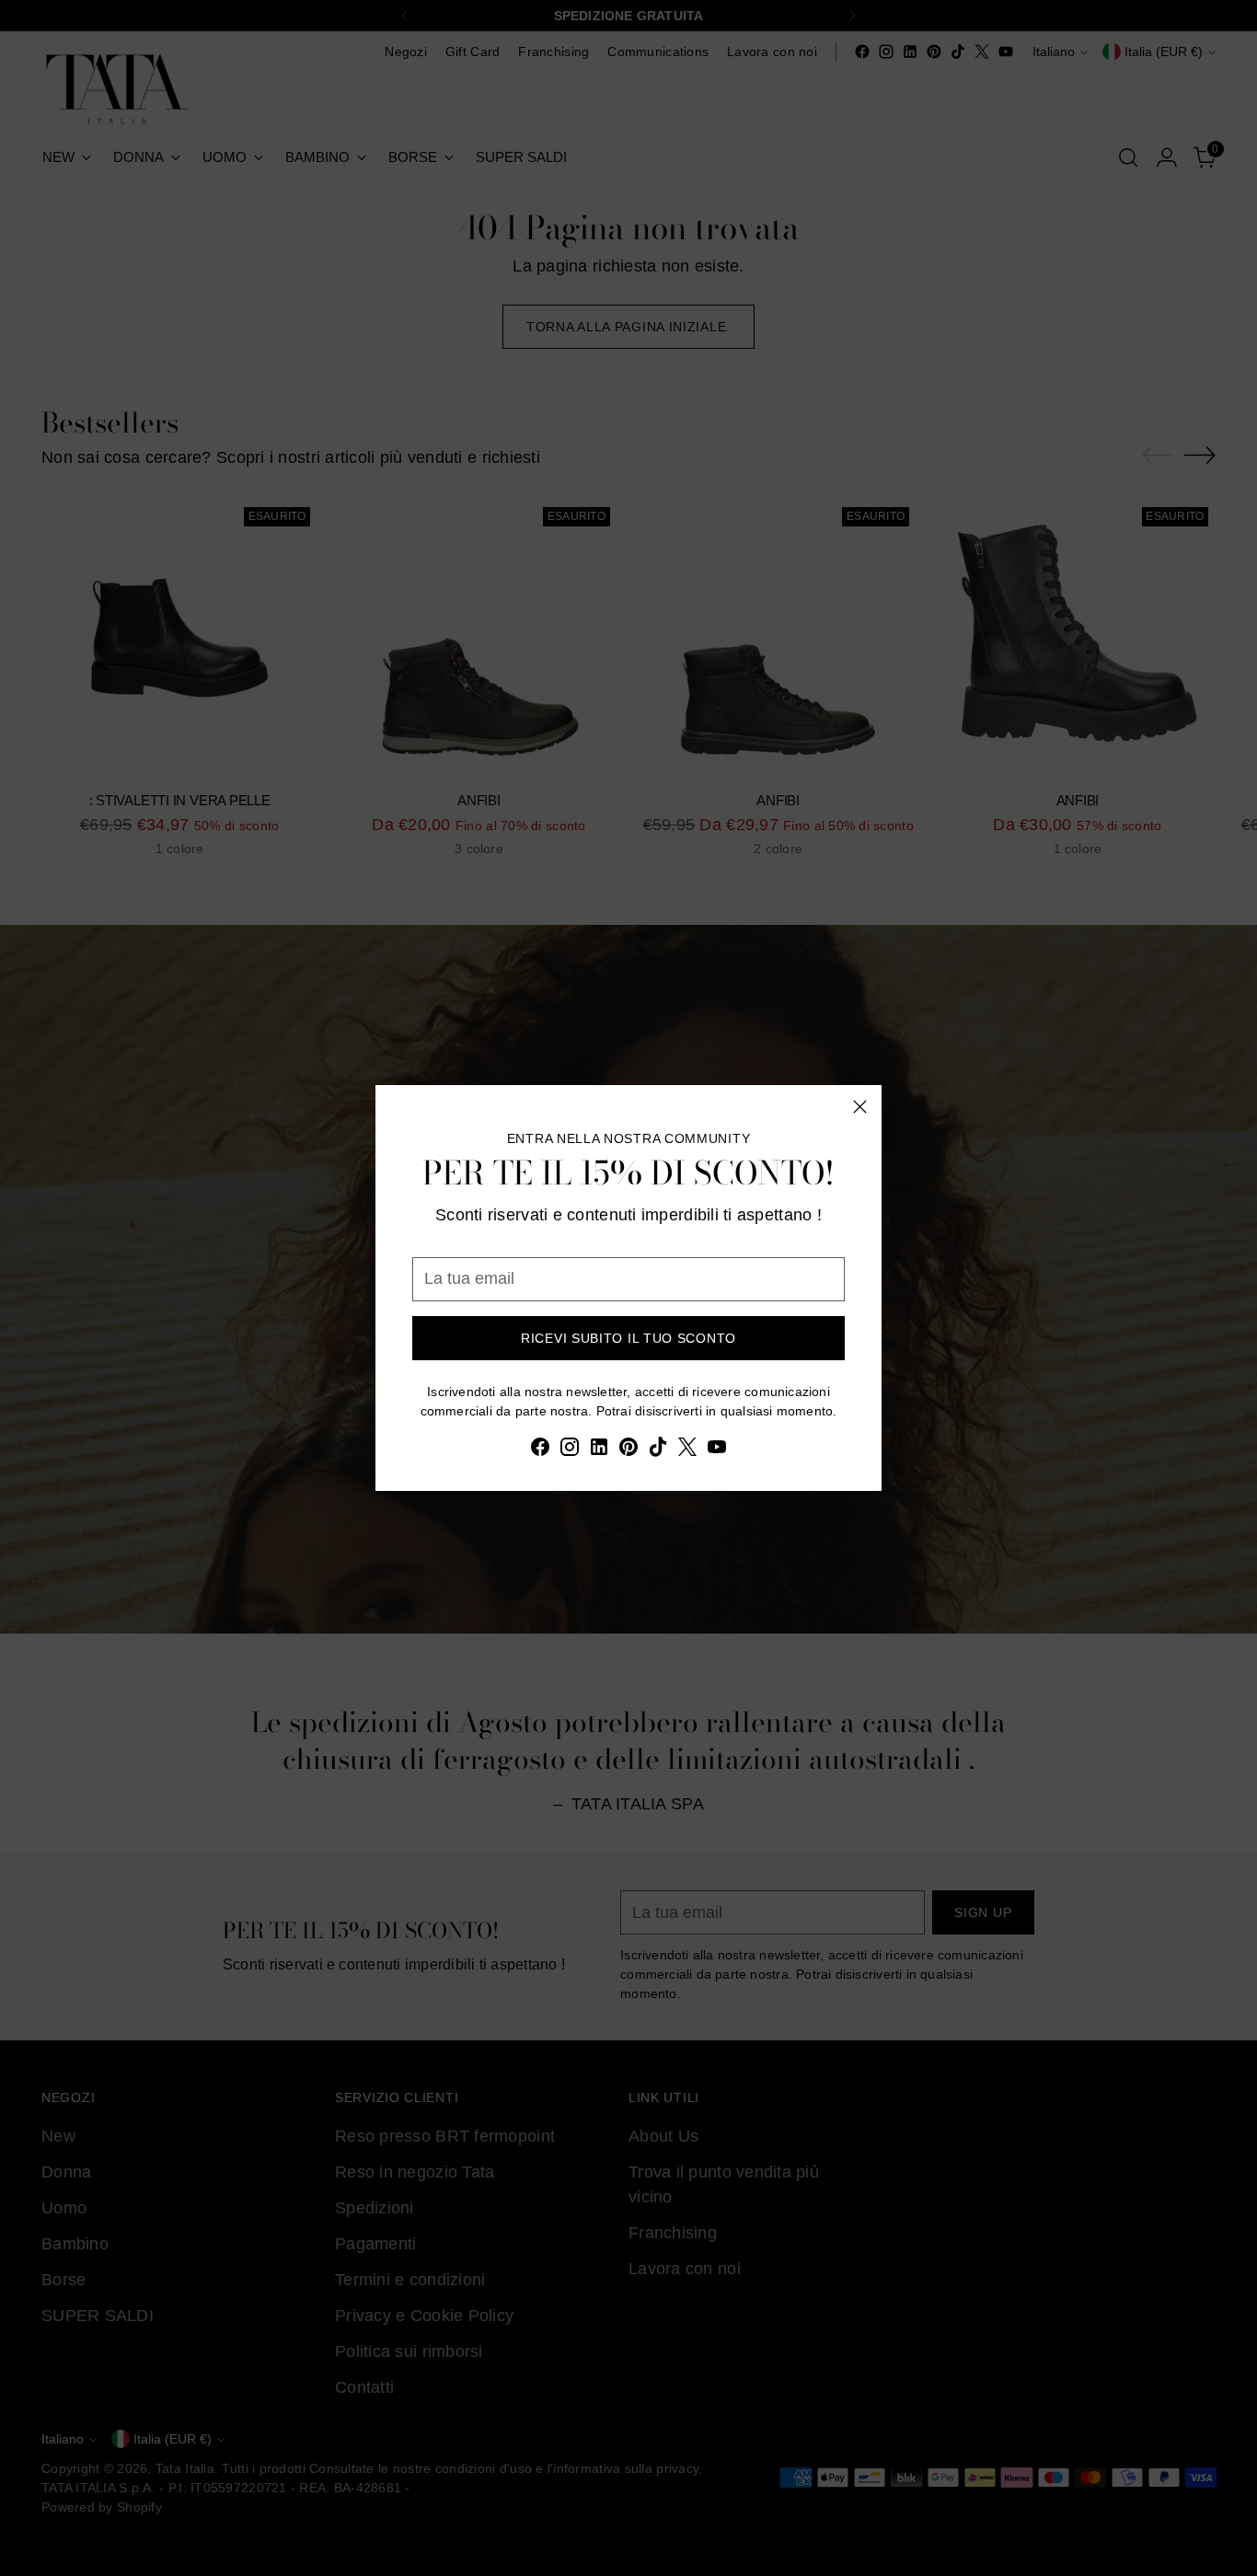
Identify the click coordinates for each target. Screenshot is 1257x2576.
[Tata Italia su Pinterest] (628, 1450)
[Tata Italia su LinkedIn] (599, 1450)
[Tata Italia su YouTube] (717, 1450)
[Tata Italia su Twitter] (687, 1450)
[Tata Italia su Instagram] (570, 1450)
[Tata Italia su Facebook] (540, 1450)
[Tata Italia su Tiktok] (658, 1450)
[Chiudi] (860, 1107)
